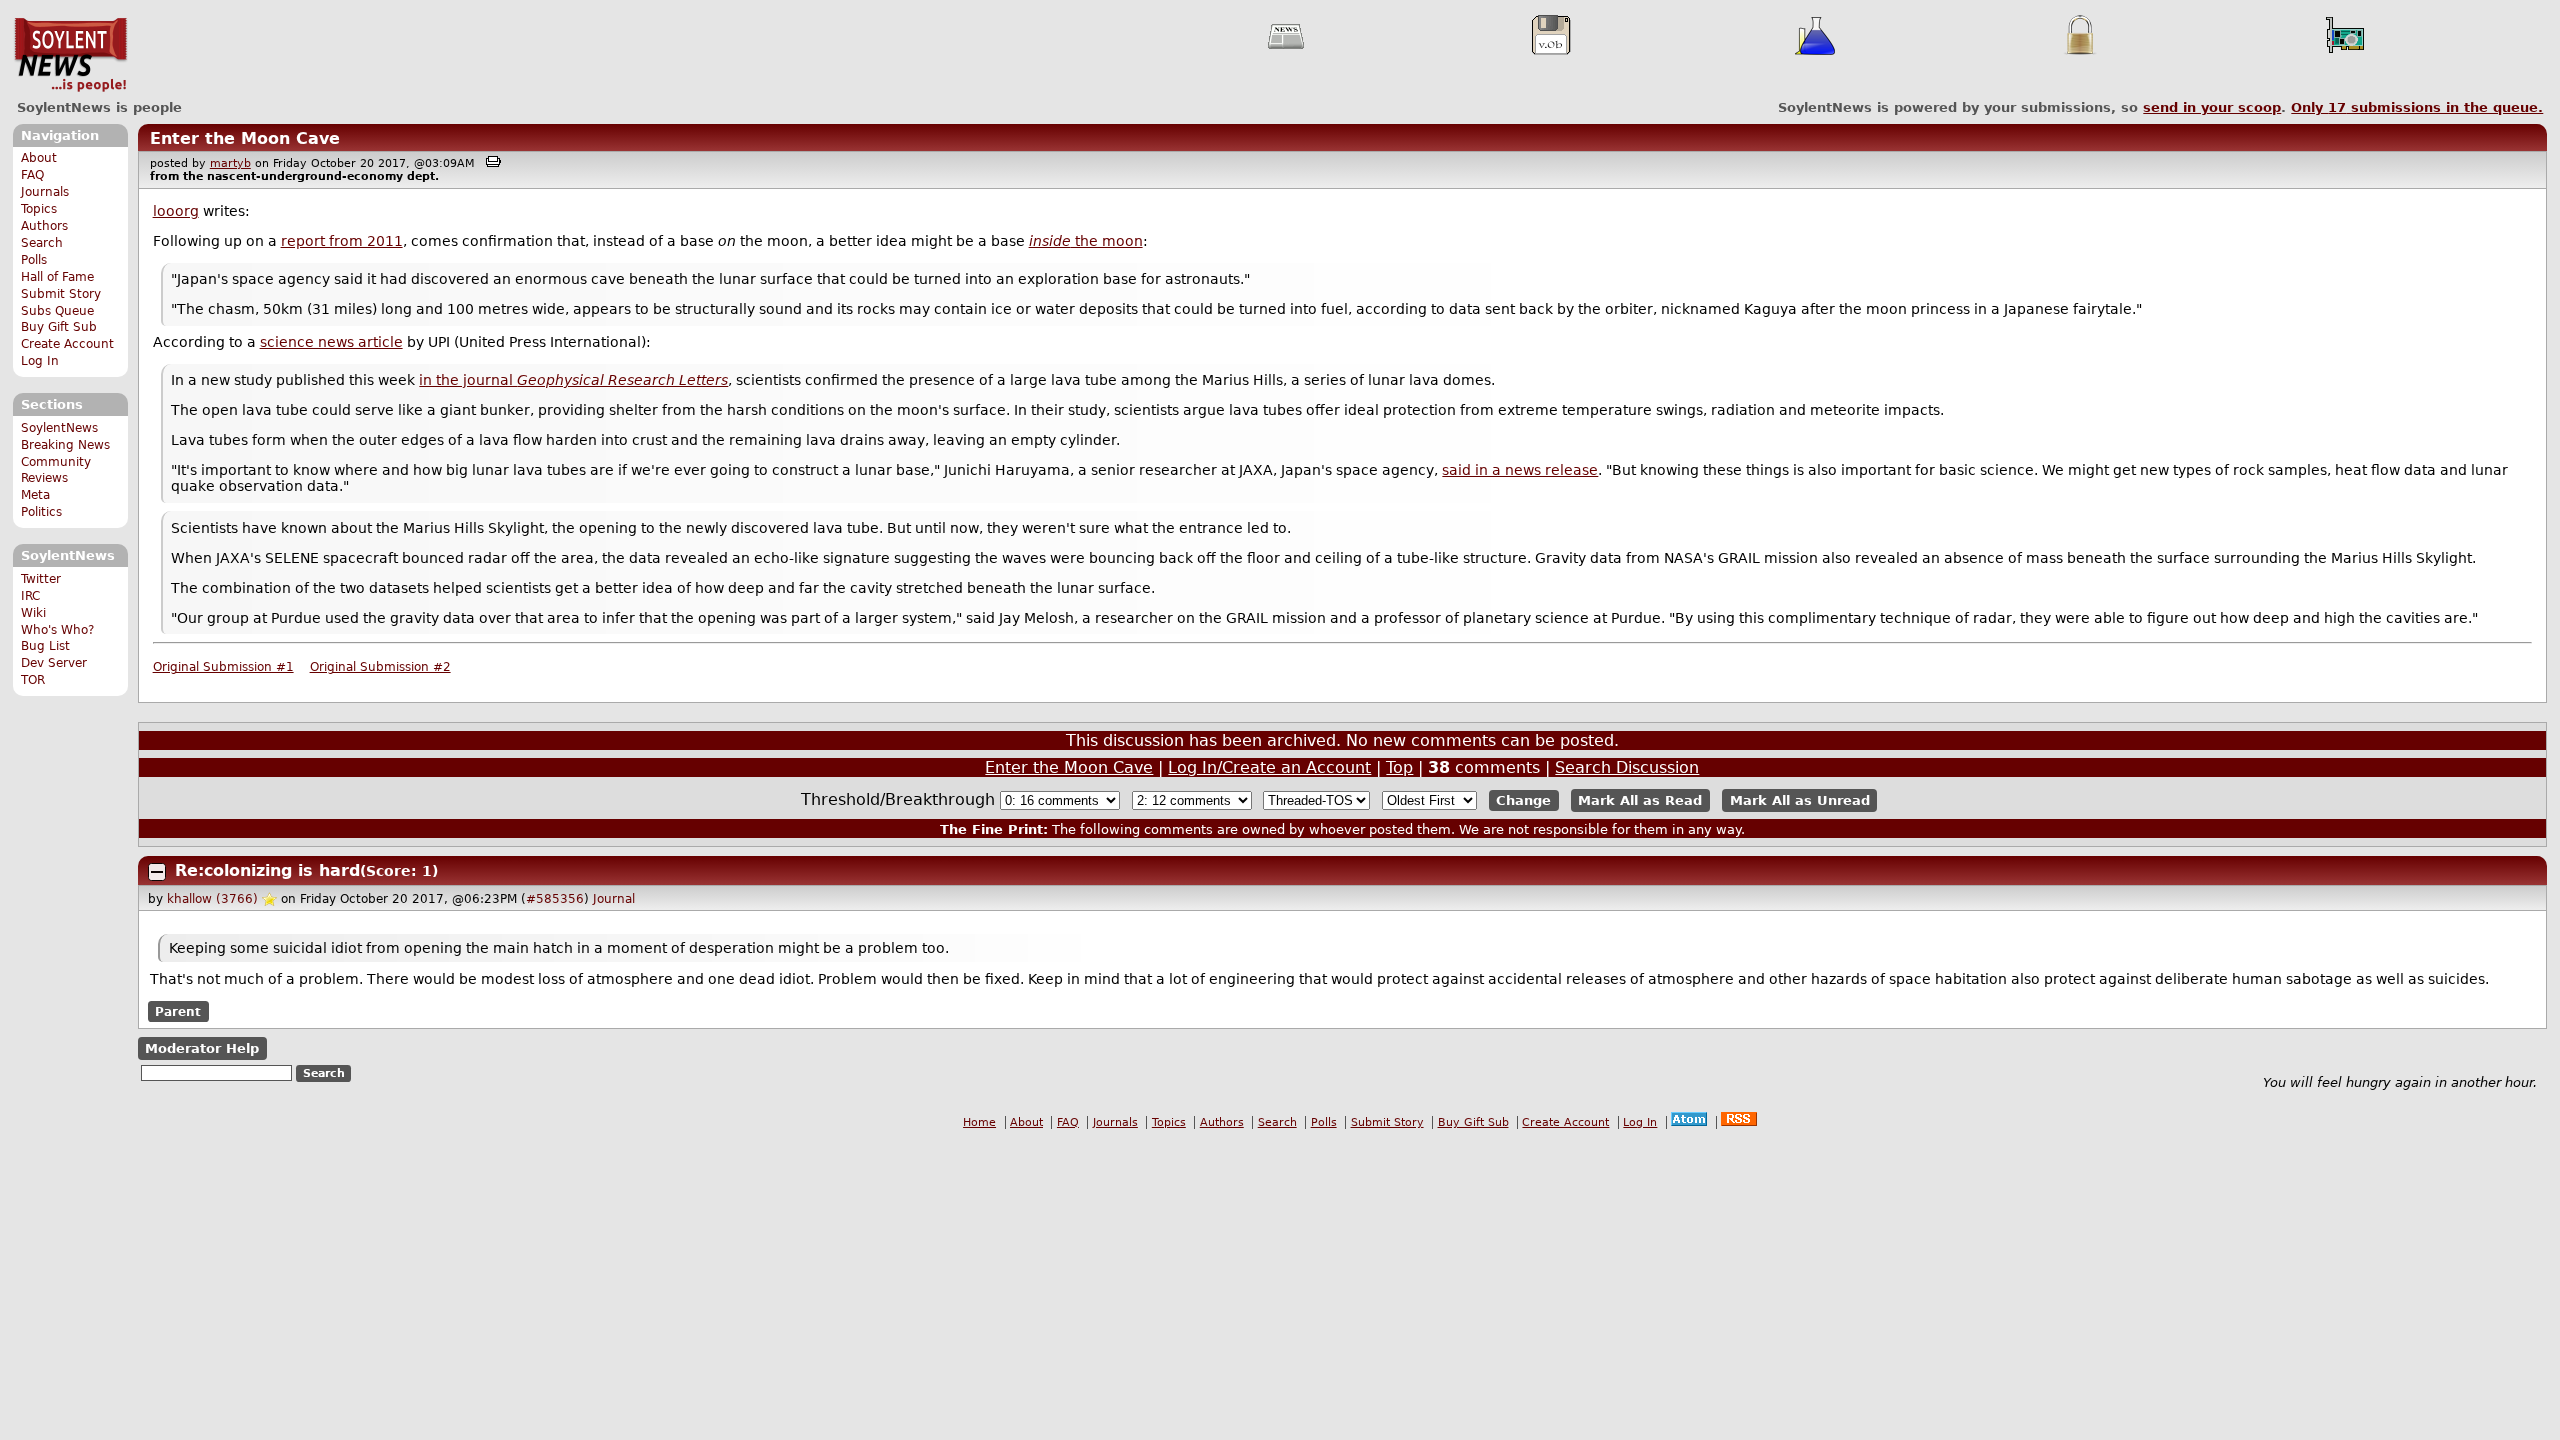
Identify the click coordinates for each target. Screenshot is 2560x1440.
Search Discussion (1627, 767)
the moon (1086, 241)
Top (1399, 767)
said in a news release (1520, 470)
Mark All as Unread (1800, 800)
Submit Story (61, 294)
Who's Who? (57, 630)
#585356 (555, 899)
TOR (33, 680)
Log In (40, 361)
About (39, 158)
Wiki (33, 613)
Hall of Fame (57, 277)
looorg (176, 211)
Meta (35, 495)
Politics (41, 512)
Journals (45, 192)
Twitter (41, 579)
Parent (178, 1012)
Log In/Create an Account (1269, 767)
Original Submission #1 (223, 667)
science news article (331, 342)
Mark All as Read (1640, 800)
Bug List (45, 646)
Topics (39, 209)
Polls (34, 260)
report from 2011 (342, 241)
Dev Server (54, 663)
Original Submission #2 (380, 667)
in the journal (573, 380)
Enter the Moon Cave (245, 138)
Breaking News (65, 445)
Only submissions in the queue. (2417, 107)
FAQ (32, 175)
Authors (44, 226)
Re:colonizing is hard (267, 870)
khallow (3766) (212, 899)
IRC (30, 596)
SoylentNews (70, 55)
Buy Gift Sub (59, 327)
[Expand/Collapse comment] (157, 872)
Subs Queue (57, 311)
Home (979, 1122)
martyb (230, 163)
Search (42, 243)
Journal (614, 899)
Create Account (67, 344)
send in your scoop (2212, 107)
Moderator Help (202, 1048)
